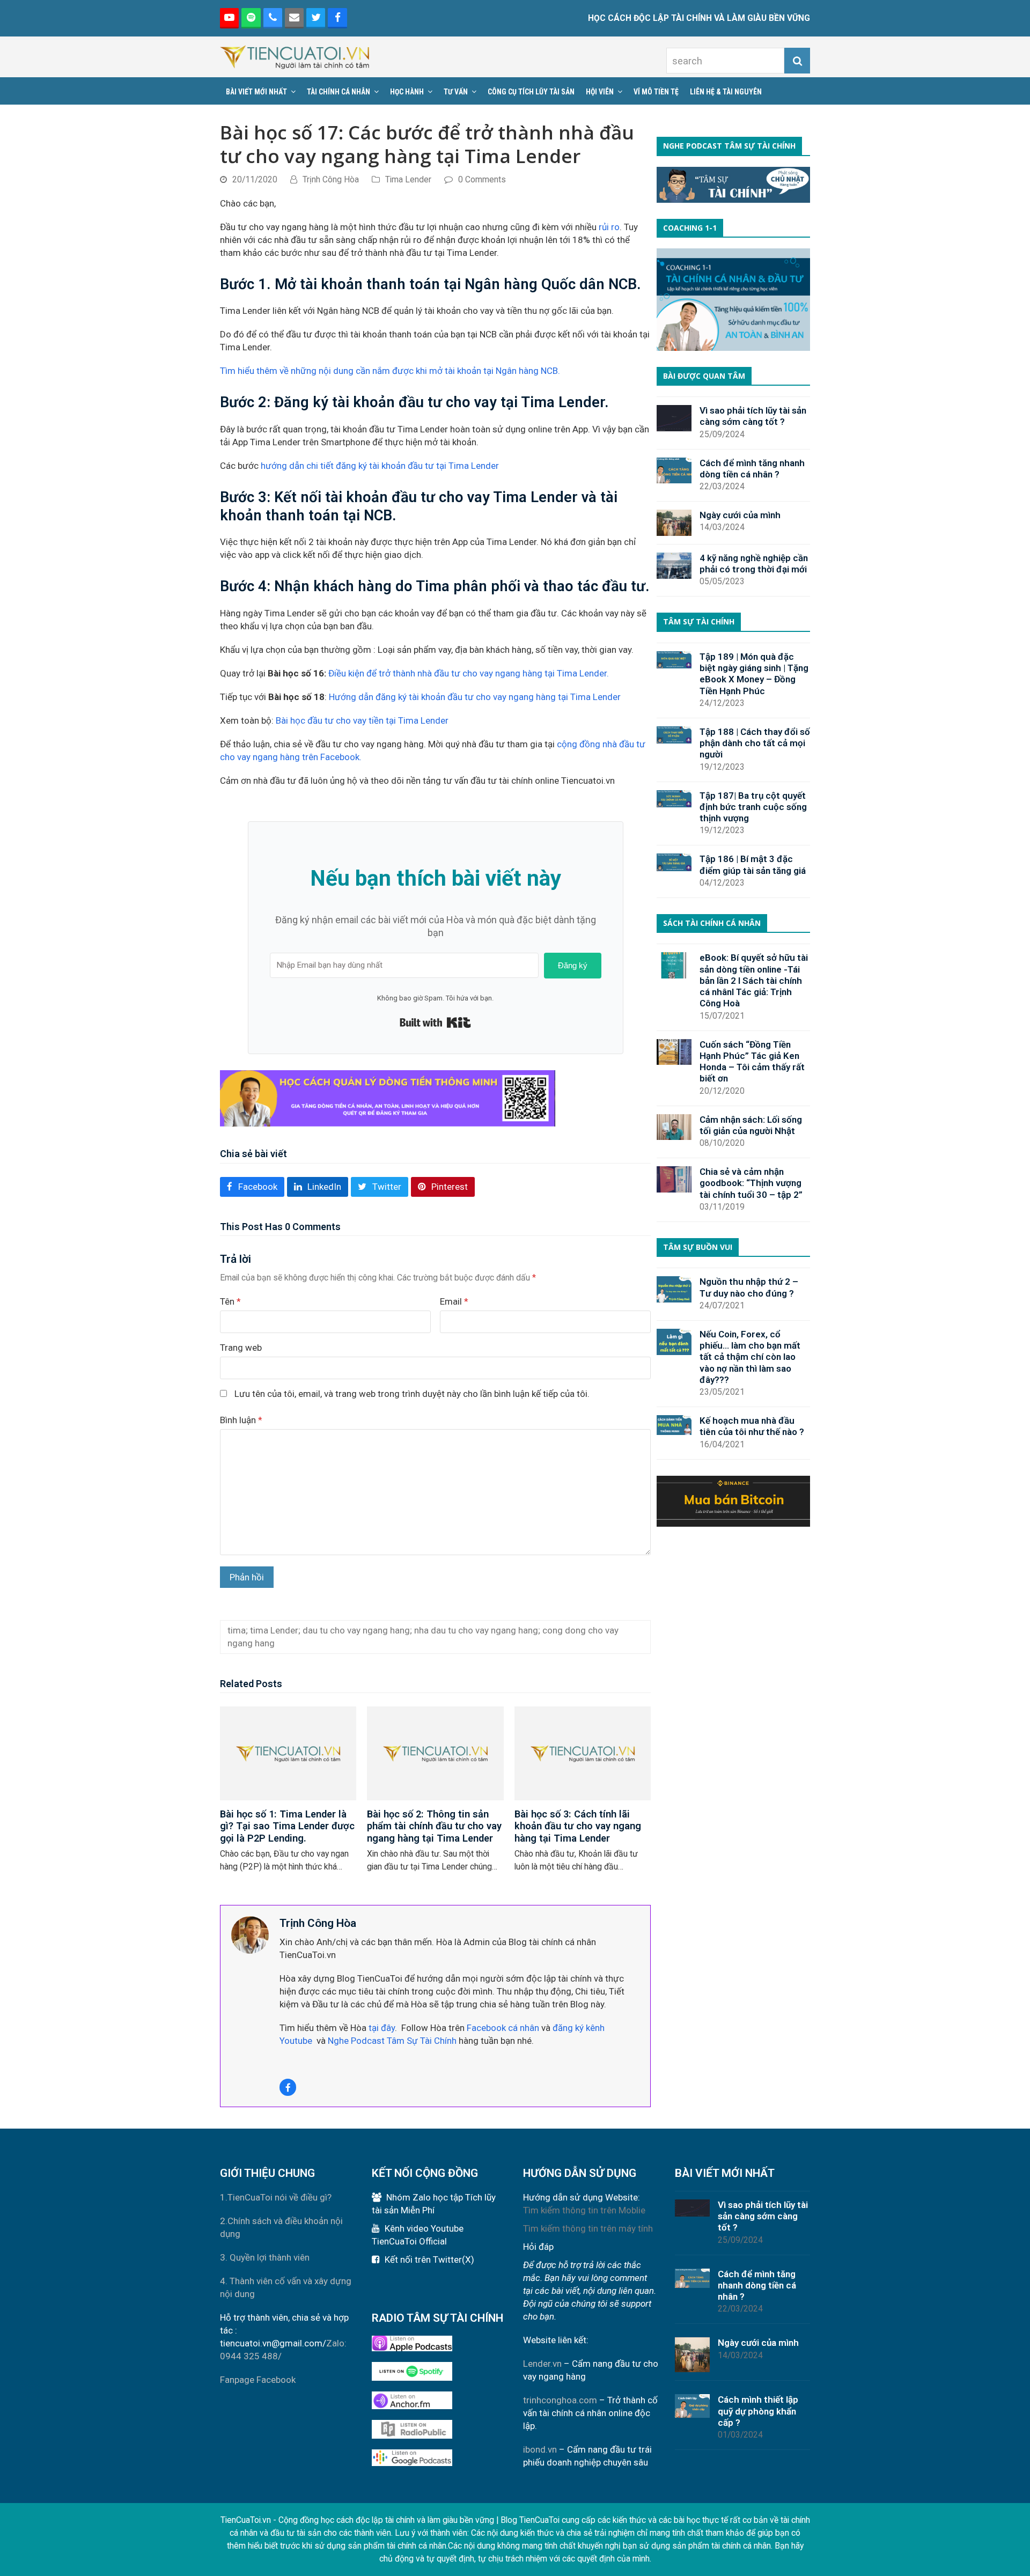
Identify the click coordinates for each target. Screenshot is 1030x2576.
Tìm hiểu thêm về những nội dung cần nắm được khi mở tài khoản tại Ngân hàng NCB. (390, 371)
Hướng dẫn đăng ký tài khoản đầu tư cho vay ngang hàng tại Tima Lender (475, 697)
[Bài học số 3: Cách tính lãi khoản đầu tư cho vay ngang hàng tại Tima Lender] (583, 1753)
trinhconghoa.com (560, 2400)
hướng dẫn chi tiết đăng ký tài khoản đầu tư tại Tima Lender (381, 466)
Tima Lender (408, 179)
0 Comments (482, 179)
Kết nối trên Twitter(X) (429, 2259)
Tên (230, 1301)
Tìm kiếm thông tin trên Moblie (584, 2210)
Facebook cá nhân (503, 2028)
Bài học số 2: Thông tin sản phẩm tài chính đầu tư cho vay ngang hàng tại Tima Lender (434, 1826)
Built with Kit (435, 1022)
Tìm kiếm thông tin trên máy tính (588, 2228)
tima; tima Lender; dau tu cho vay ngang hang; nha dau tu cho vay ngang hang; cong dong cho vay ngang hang (423, 1637)
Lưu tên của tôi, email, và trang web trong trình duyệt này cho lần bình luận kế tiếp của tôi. (412, 1394)
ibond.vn (540, 2449)
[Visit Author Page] (250, 1934)
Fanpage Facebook (258, 2380)
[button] (252, 1187)
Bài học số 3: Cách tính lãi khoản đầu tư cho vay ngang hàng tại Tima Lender (578, 1826)
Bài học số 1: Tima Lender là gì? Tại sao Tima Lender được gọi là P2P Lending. (287, 1826)
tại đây (381, 2028)
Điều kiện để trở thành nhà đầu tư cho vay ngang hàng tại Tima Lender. (469, 673)
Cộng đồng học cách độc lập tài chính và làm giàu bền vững (386, 2520)
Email (454, 1301)
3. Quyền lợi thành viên (265, 2257)
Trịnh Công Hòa (331, 179)
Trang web (241, 1348)
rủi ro (609, 227)
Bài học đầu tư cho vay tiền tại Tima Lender (362, 720)
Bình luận (241, 1420)
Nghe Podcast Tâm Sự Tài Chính (392, 2041)
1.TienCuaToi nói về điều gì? (276, 2197)
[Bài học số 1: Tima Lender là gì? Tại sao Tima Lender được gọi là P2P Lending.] (288, 1753)
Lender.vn (542, 2364)
